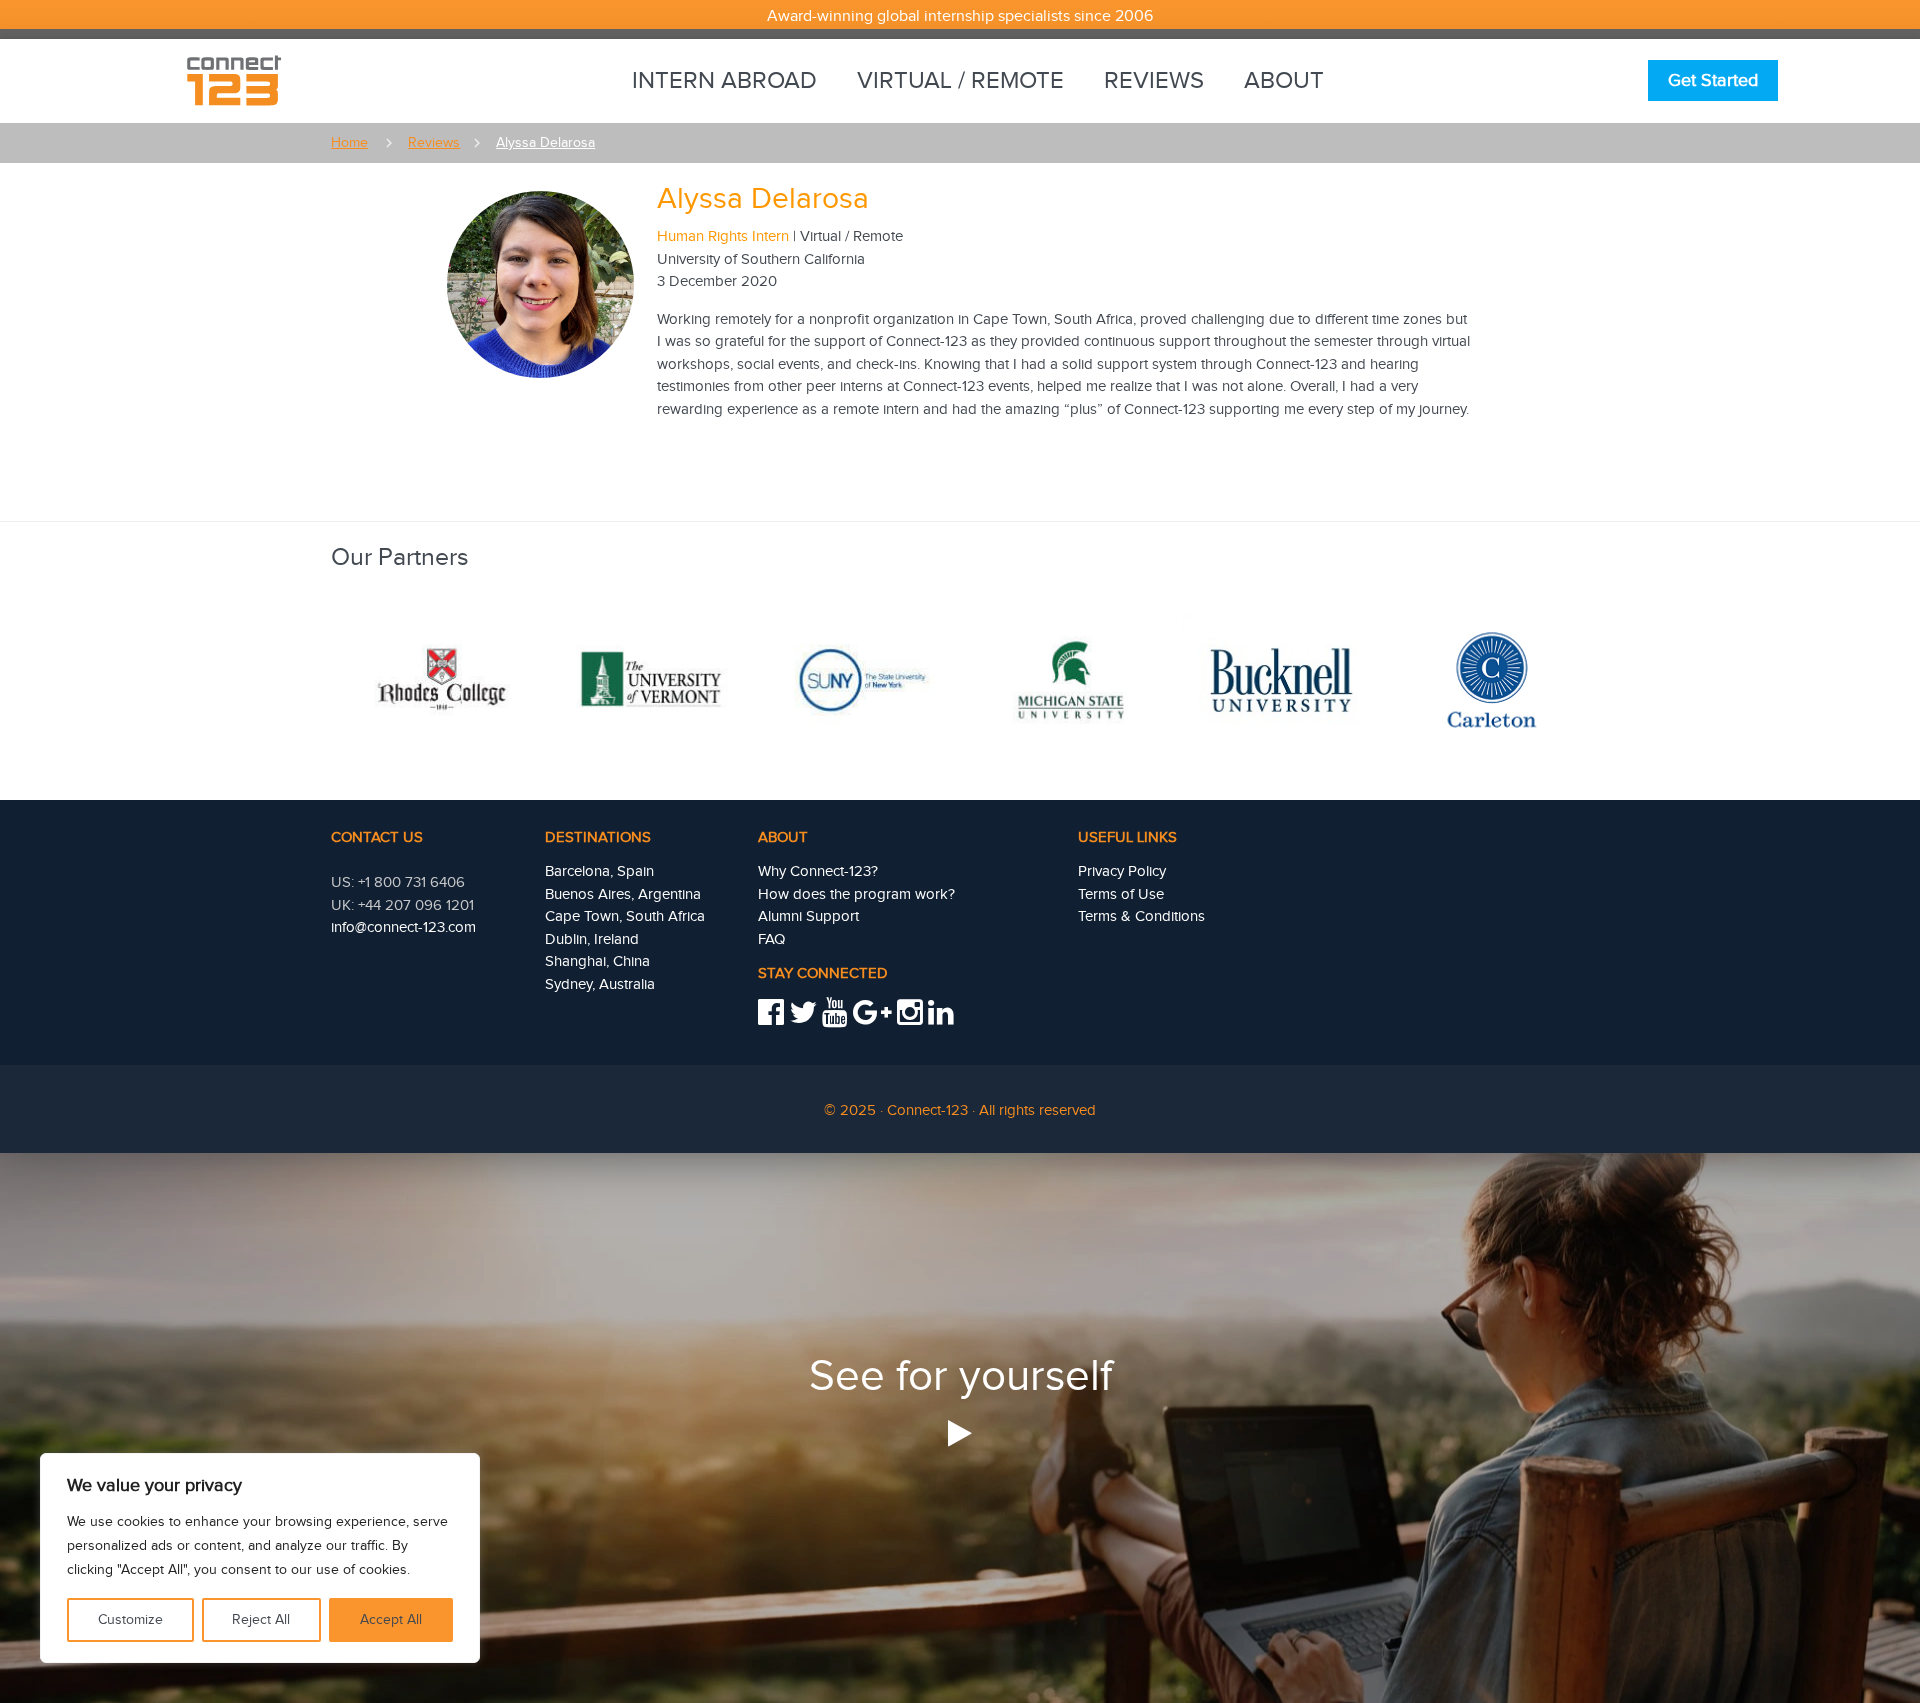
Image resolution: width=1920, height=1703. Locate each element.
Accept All (391, 1620)
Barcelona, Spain (599, 871)
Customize (130, 1620)
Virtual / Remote (960, 81)
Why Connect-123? (818, 871)
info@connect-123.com (403, 927)
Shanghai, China (597, 961)
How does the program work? (856, 894)
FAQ (771, 939)
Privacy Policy (1122, 871)
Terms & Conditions (1141, 916)
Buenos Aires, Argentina (623, 894)
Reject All (261, 1620)
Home (349, 143)
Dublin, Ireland (592, 939)
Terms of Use (1121, 894)
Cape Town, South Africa (625, 916)
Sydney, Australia (600, 984)
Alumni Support (808, 916)
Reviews (1154, 81)
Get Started (1713, 80)
